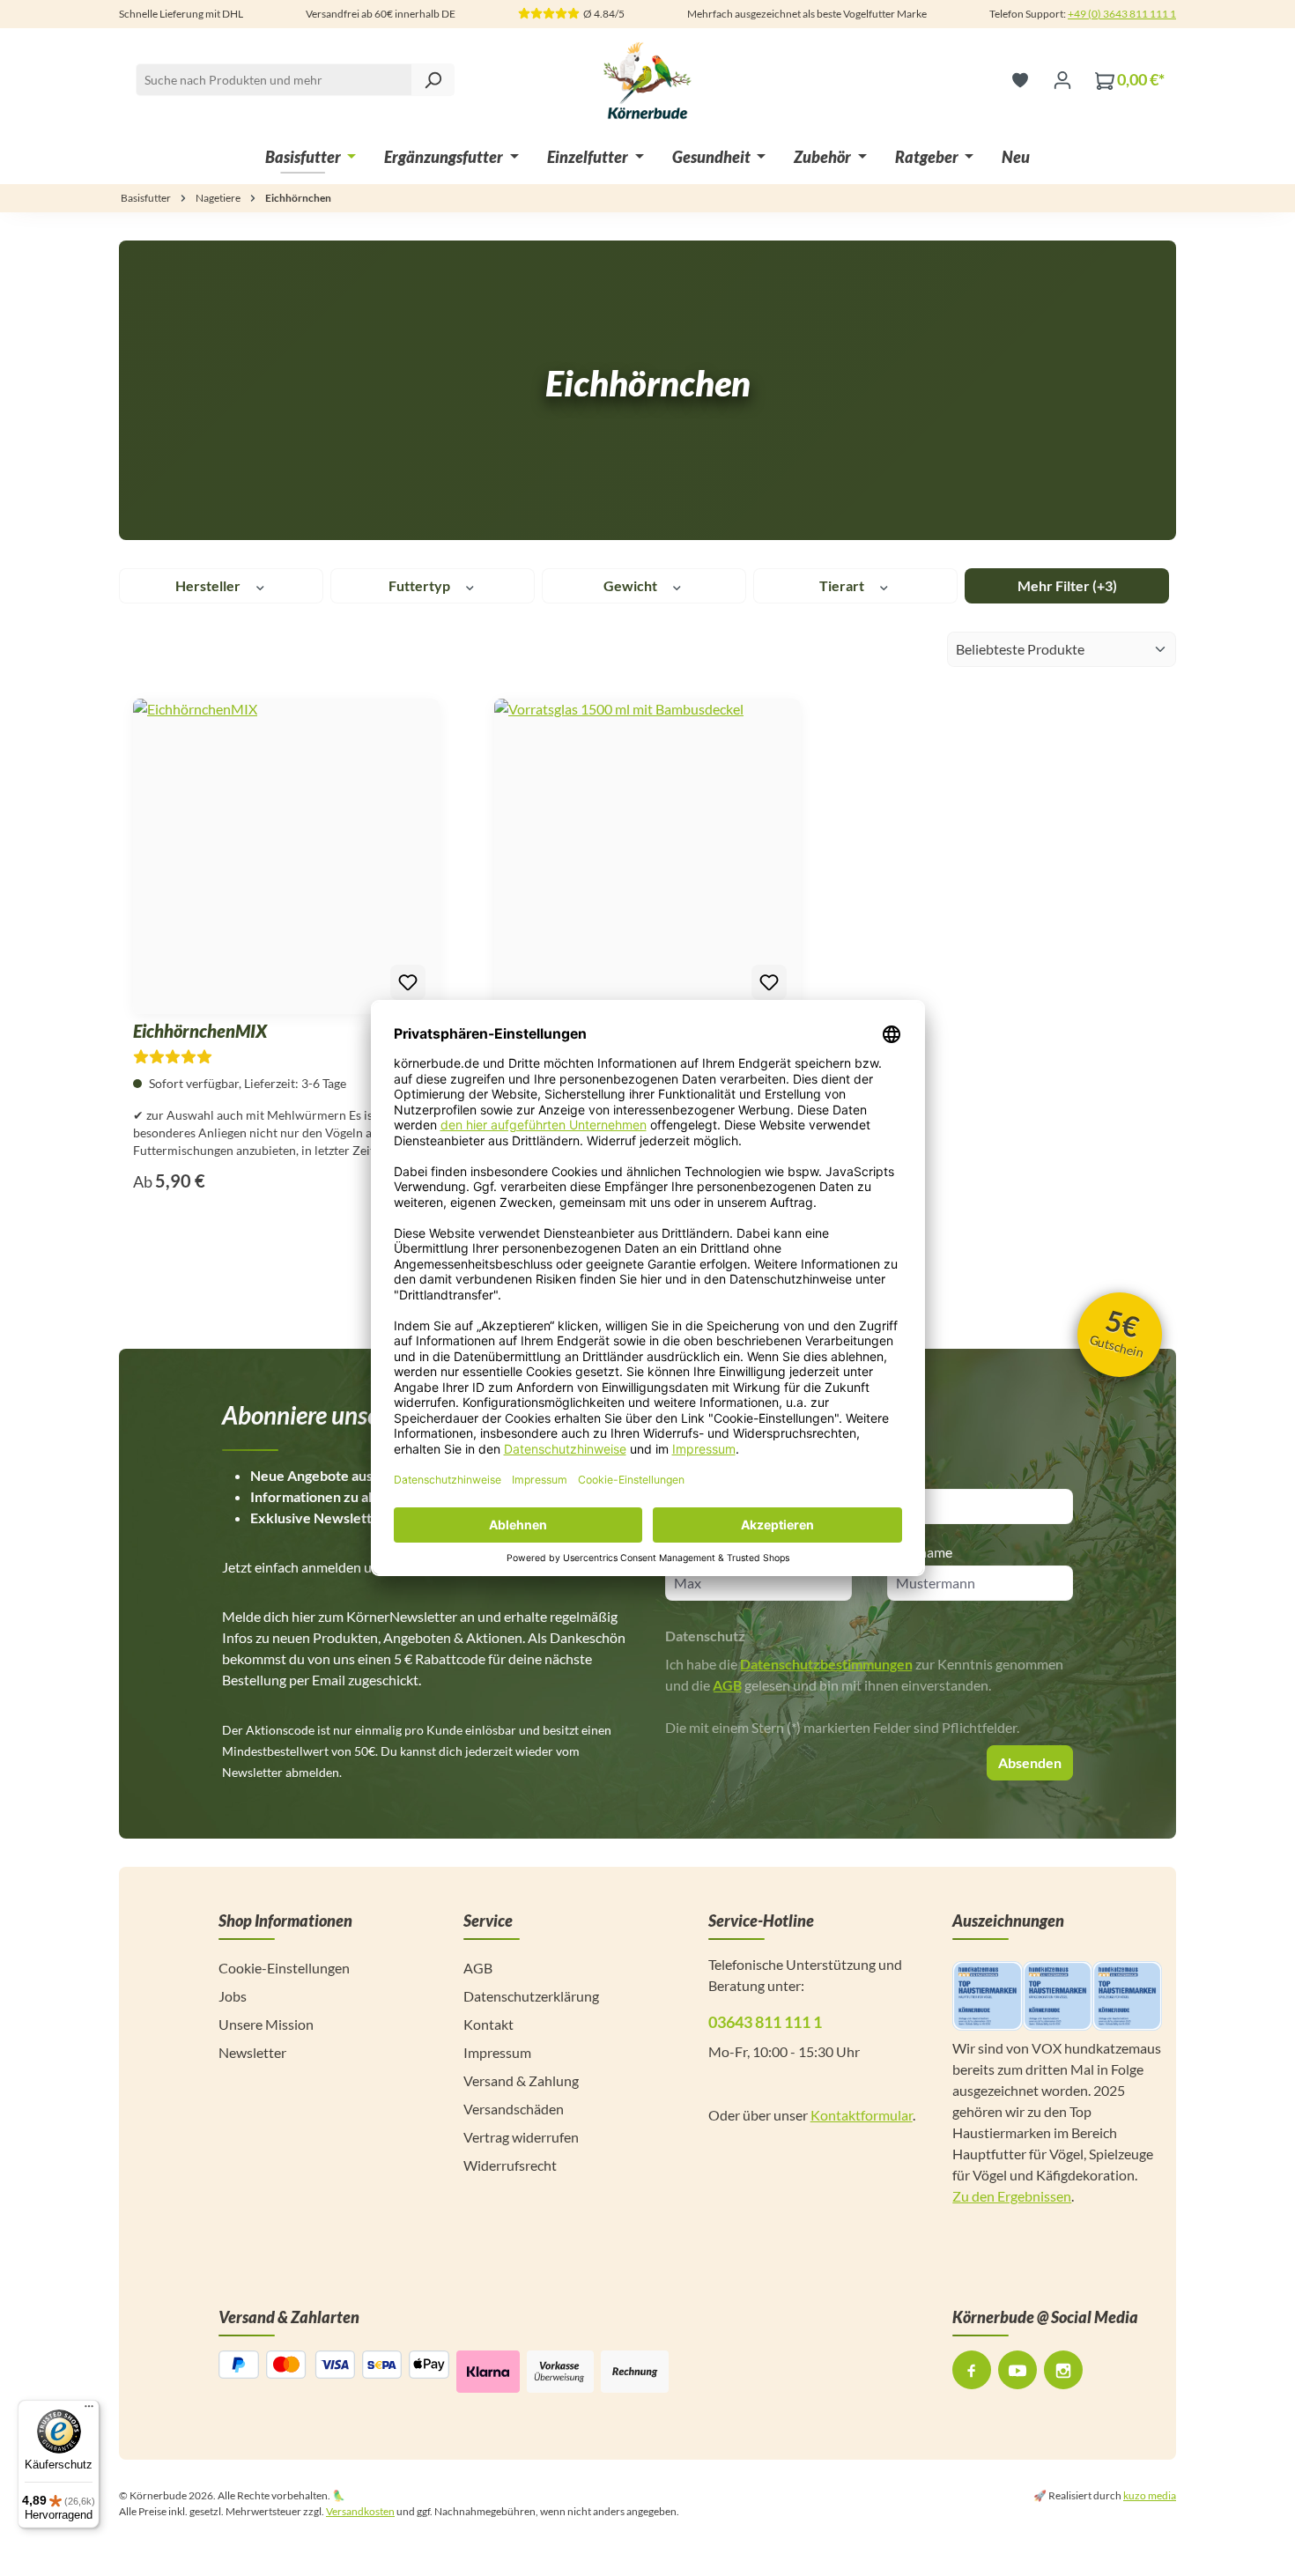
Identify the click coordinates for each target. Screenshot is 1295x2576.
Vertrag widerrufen (521, 2137)
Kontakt (488, 2024)
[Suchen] (433, 80)
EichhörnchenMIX (200, 1031)
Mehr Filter (1067, 585)
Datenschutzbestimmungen (826, 1664)
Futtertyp (421, 585)
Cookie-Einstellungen (284, 1968)
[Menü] (89, 2410)
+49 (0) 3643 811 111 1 (1122, 14)
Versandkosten (360, 2511)
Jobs (233, 1996)
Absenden (1030, 1762)
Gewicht (632, 585)
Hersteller (209, 585)
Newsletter (252, 2052)
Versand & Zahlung (521, 2080)
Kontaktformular (862, 2115)
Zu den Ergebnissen (1012, 2196)
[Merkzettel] (1020, 79)
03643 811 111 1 (765, 2022)
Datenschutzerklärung (531, 1996)
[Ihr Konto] (1062, 79)
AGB (727, 1685)
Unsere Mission (266, 2024)
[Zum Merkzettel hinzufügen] (408, 982)
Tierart (843, 585)
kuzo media (1150, 2495)
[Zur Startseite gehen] (647, 79)
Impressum (497, 2052)
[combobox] (295, 80)
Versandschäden (514, 2109)
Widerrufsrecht (510, 2165)
